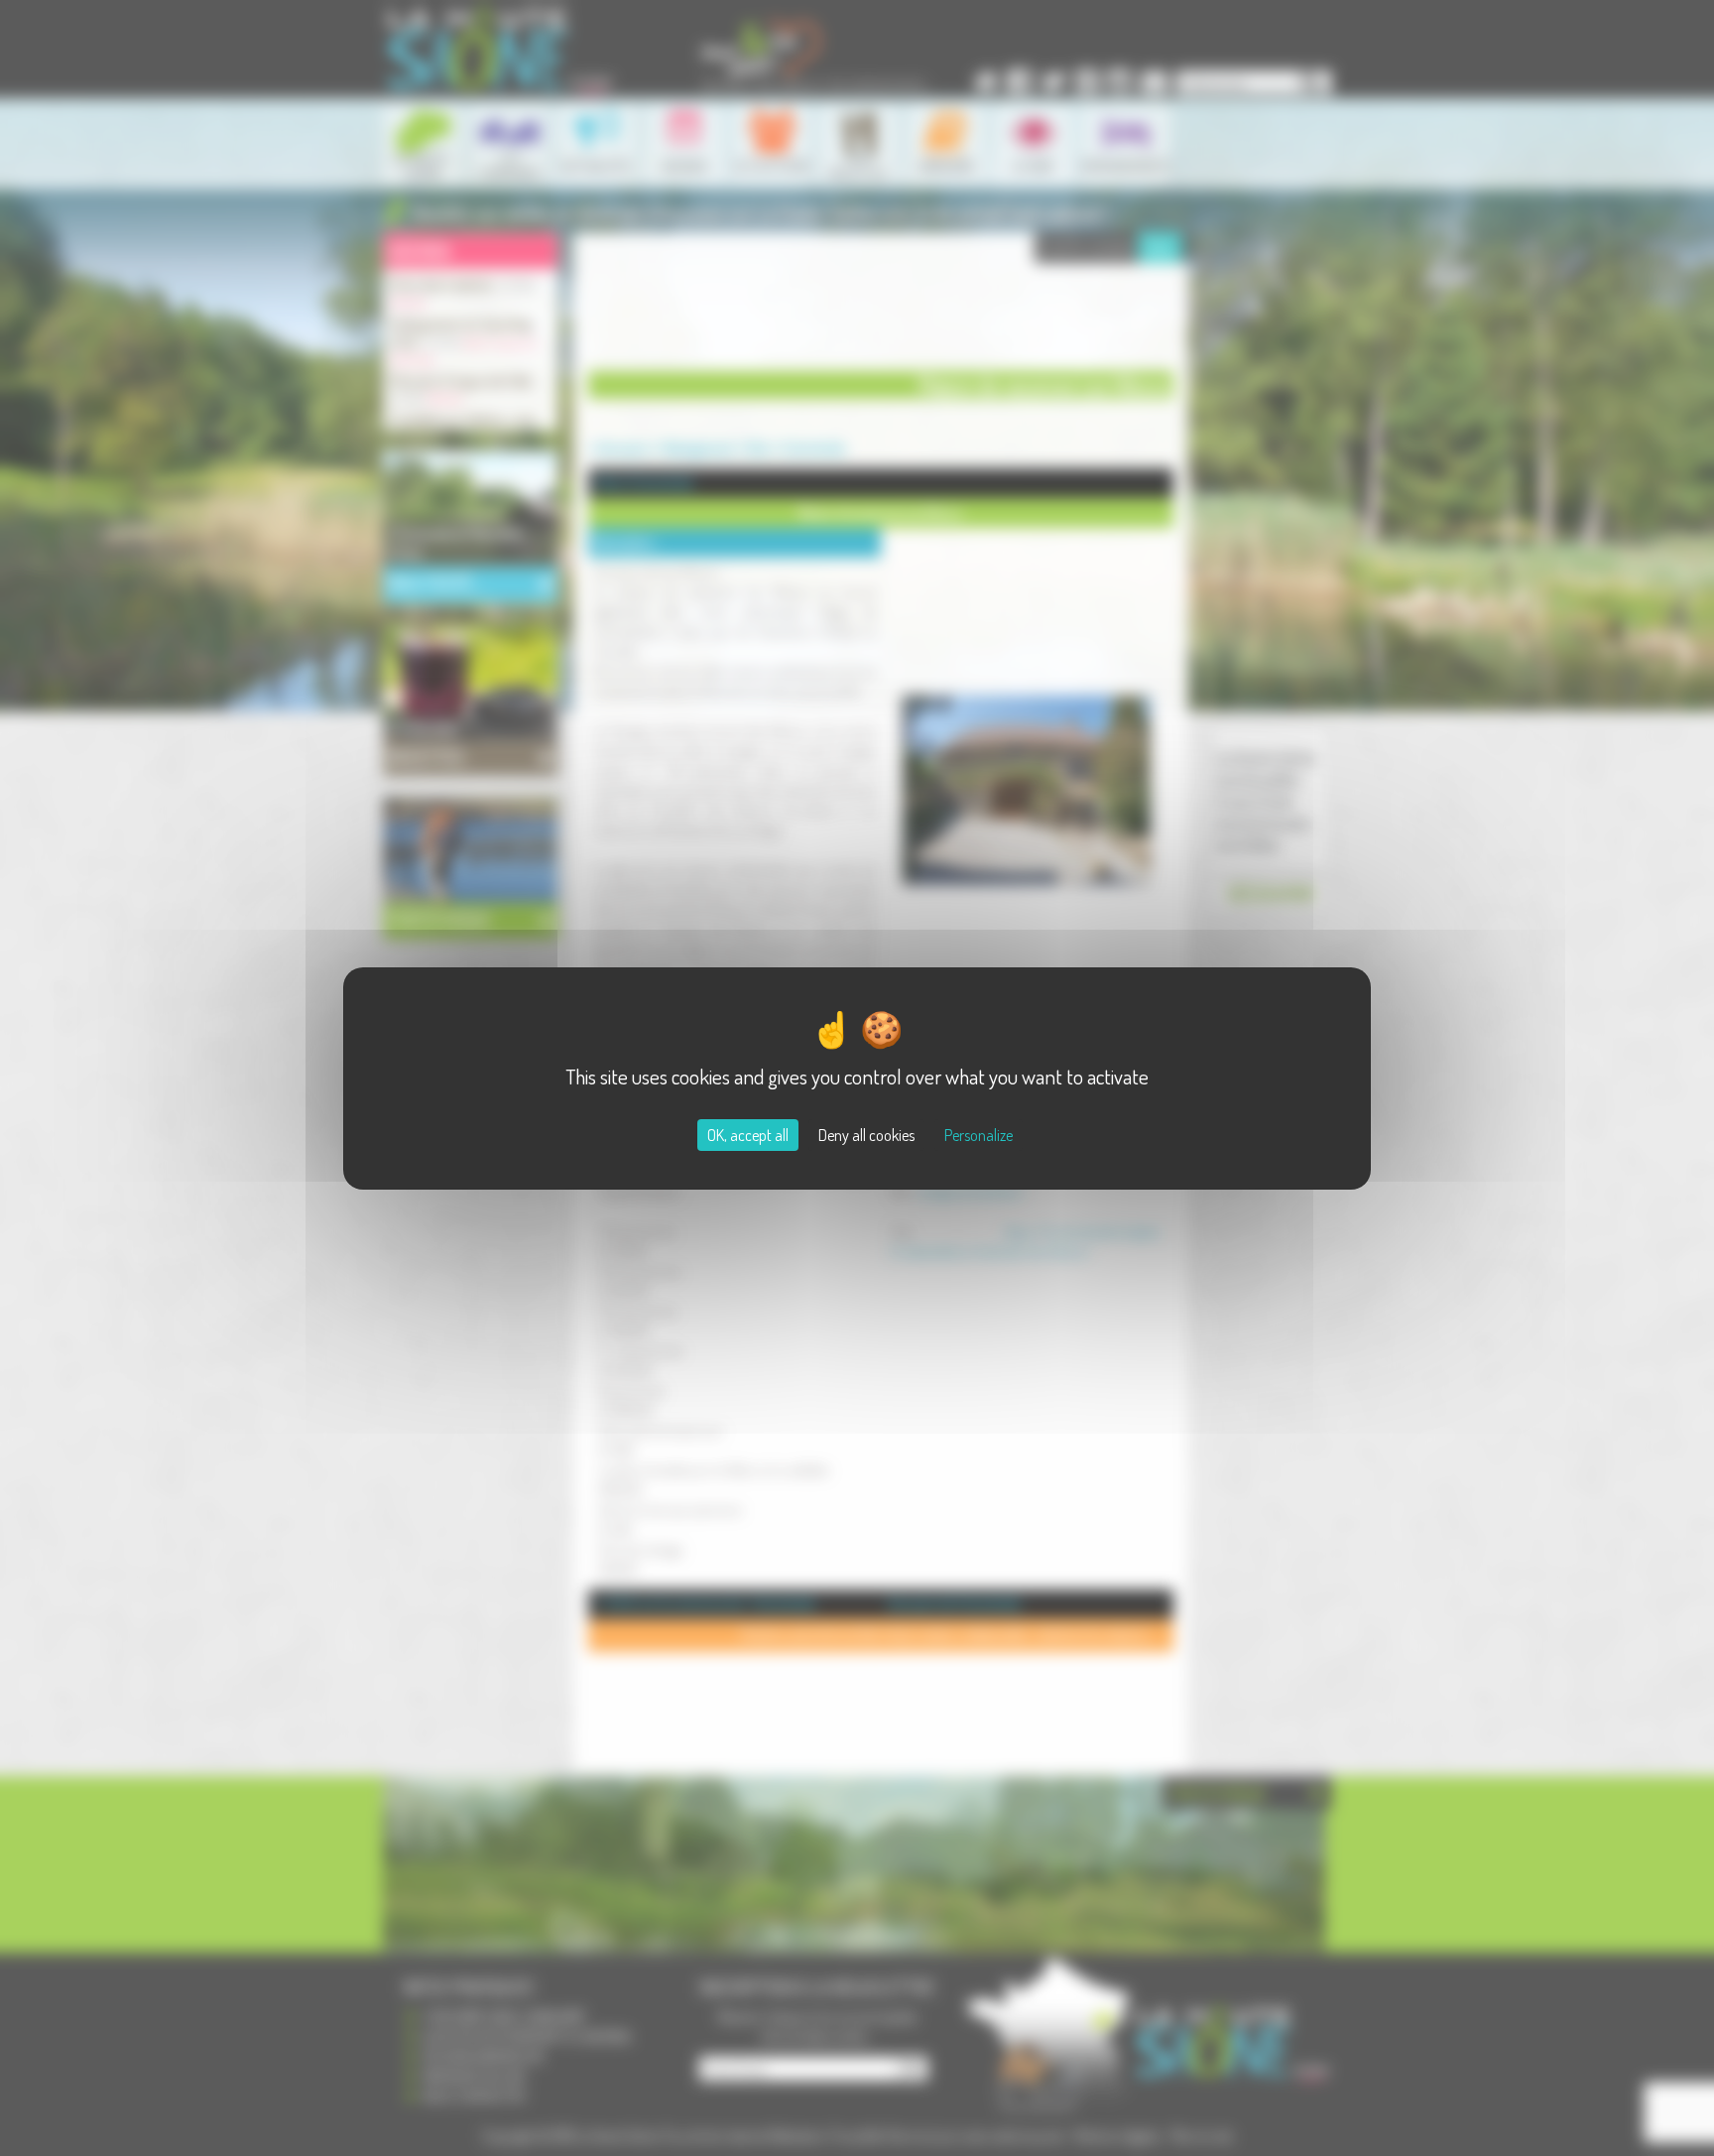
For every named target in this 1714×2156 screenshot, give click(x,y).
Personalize (979, 1135)
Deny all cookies (866, 1135)
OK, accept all (748, 1135)
